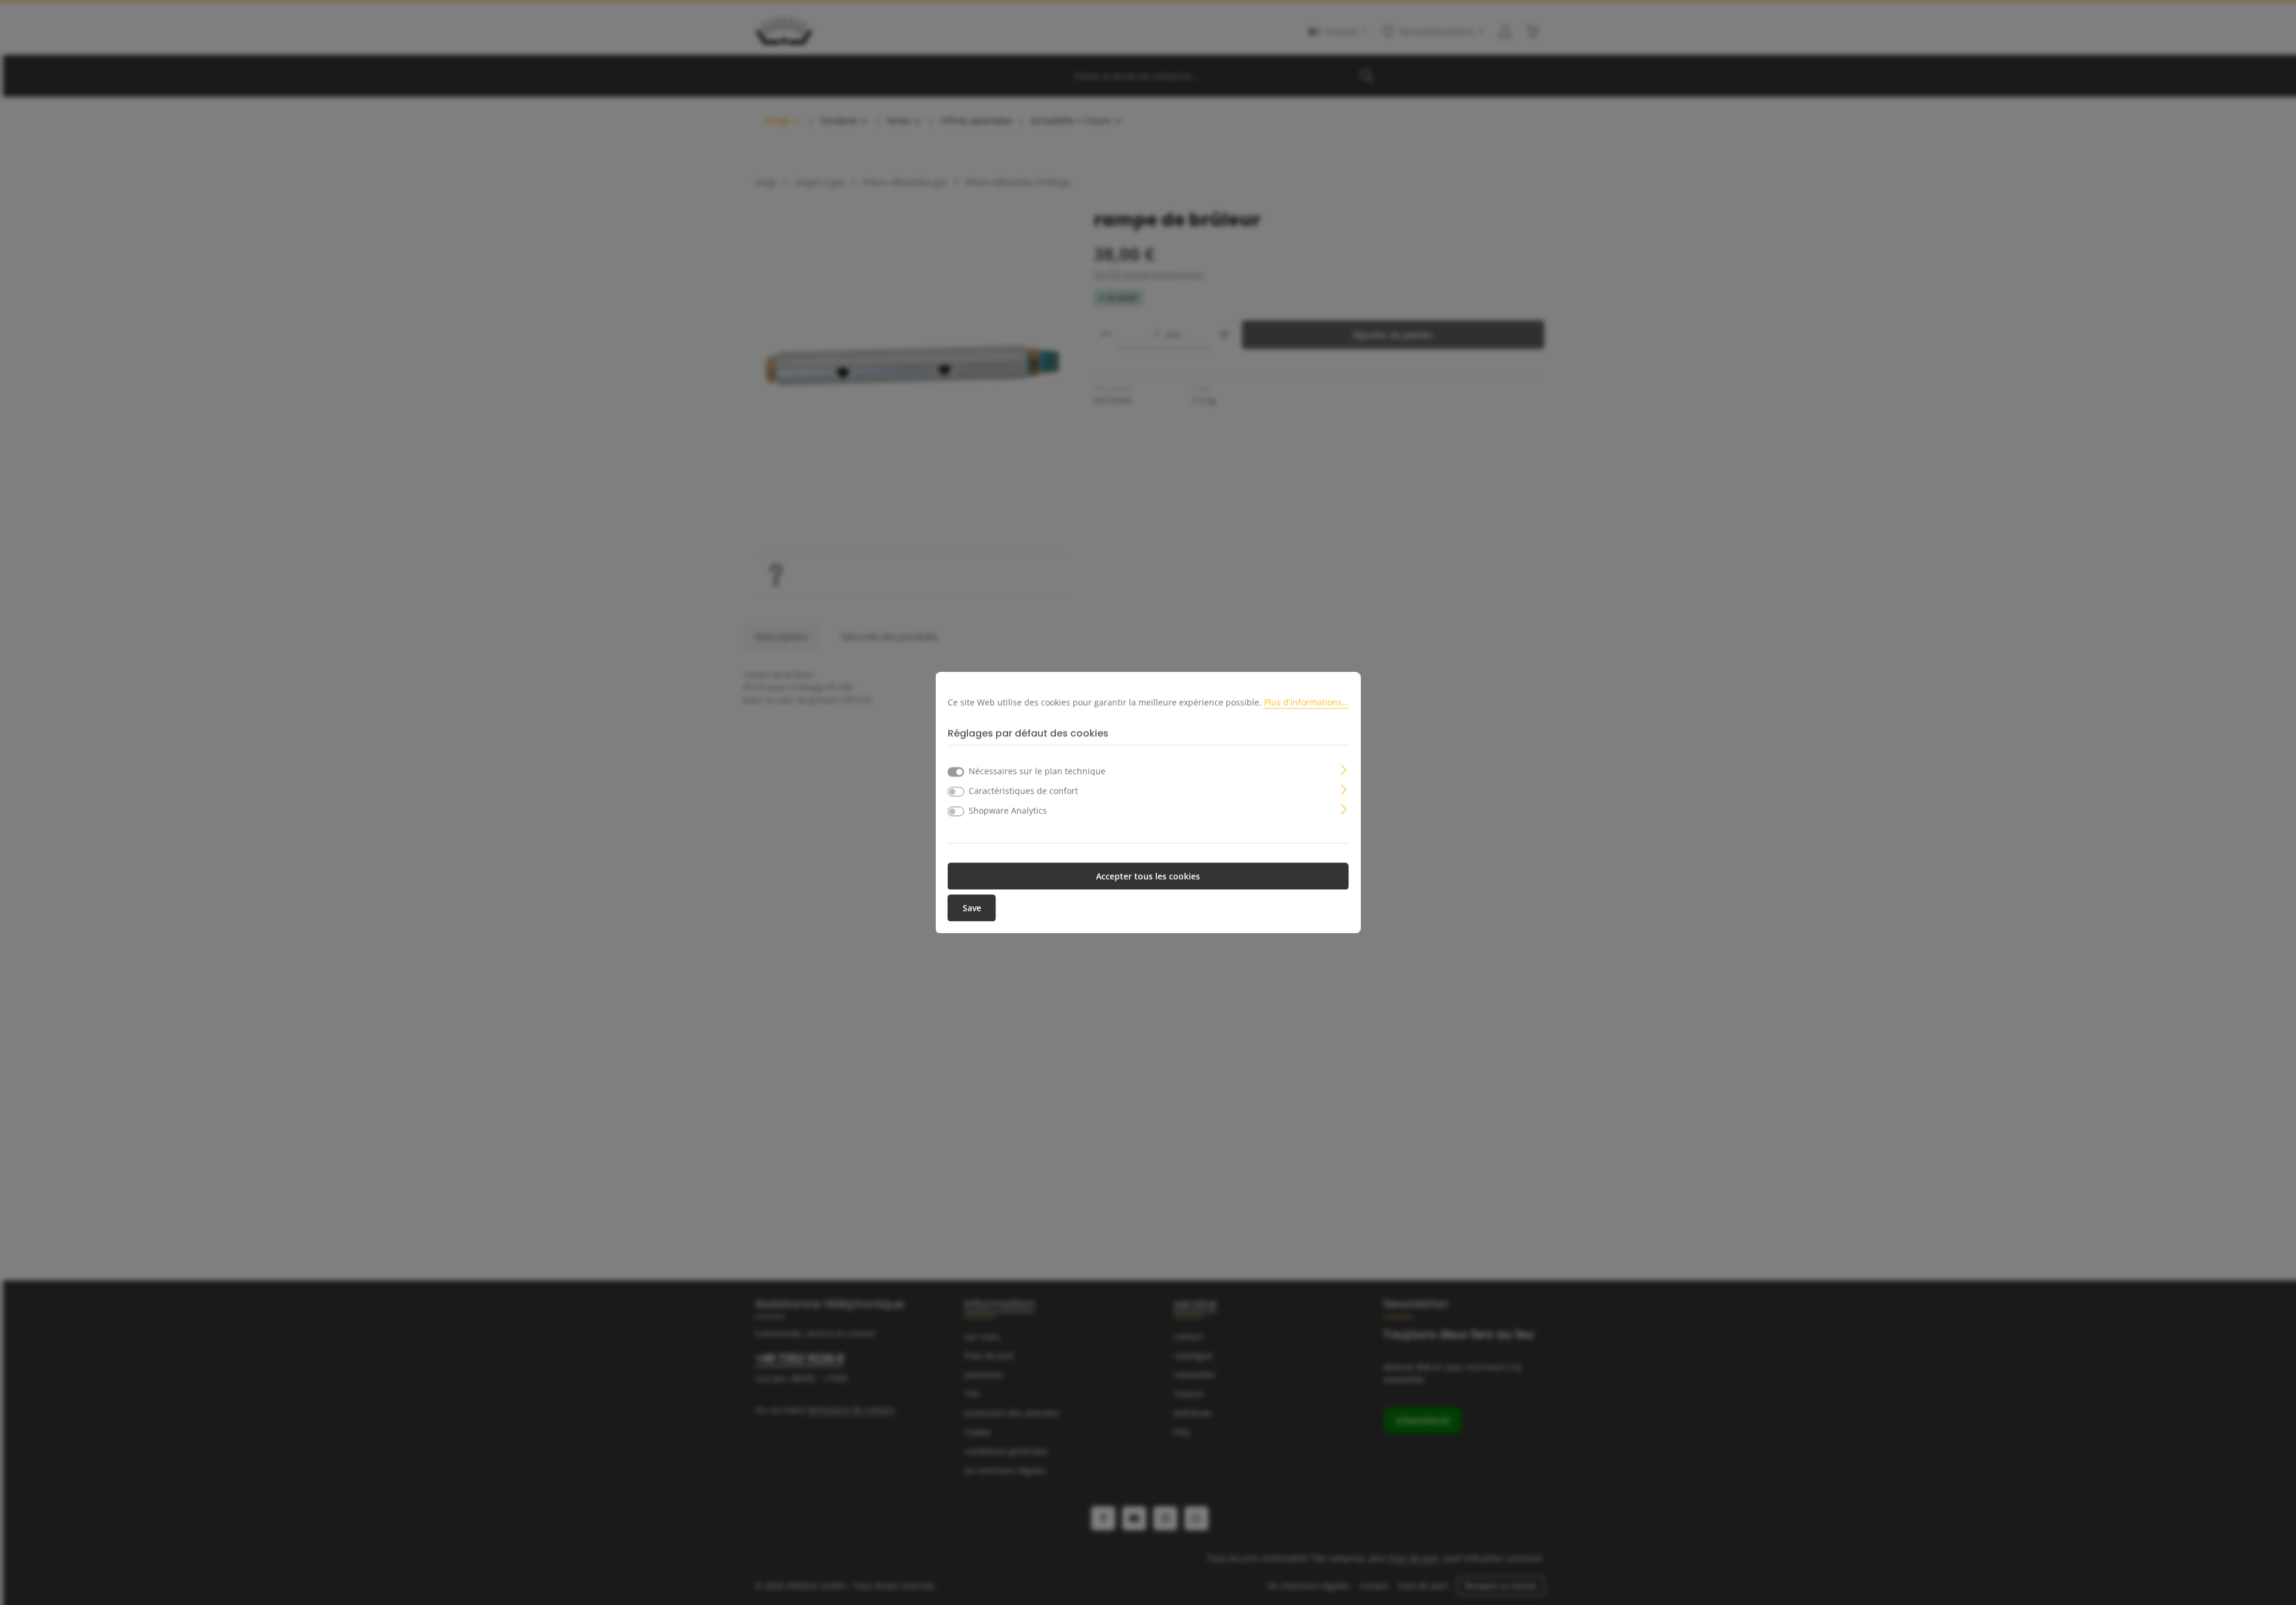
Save (972, 908)
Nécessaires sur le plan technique (1037, 771)
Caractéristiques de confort (1023, 791)
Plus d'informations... (1306, 702)
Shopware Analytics (1008, 810)
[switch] (956, 791)
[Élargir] (1344, 768)
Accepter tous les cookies (1148, 876)
